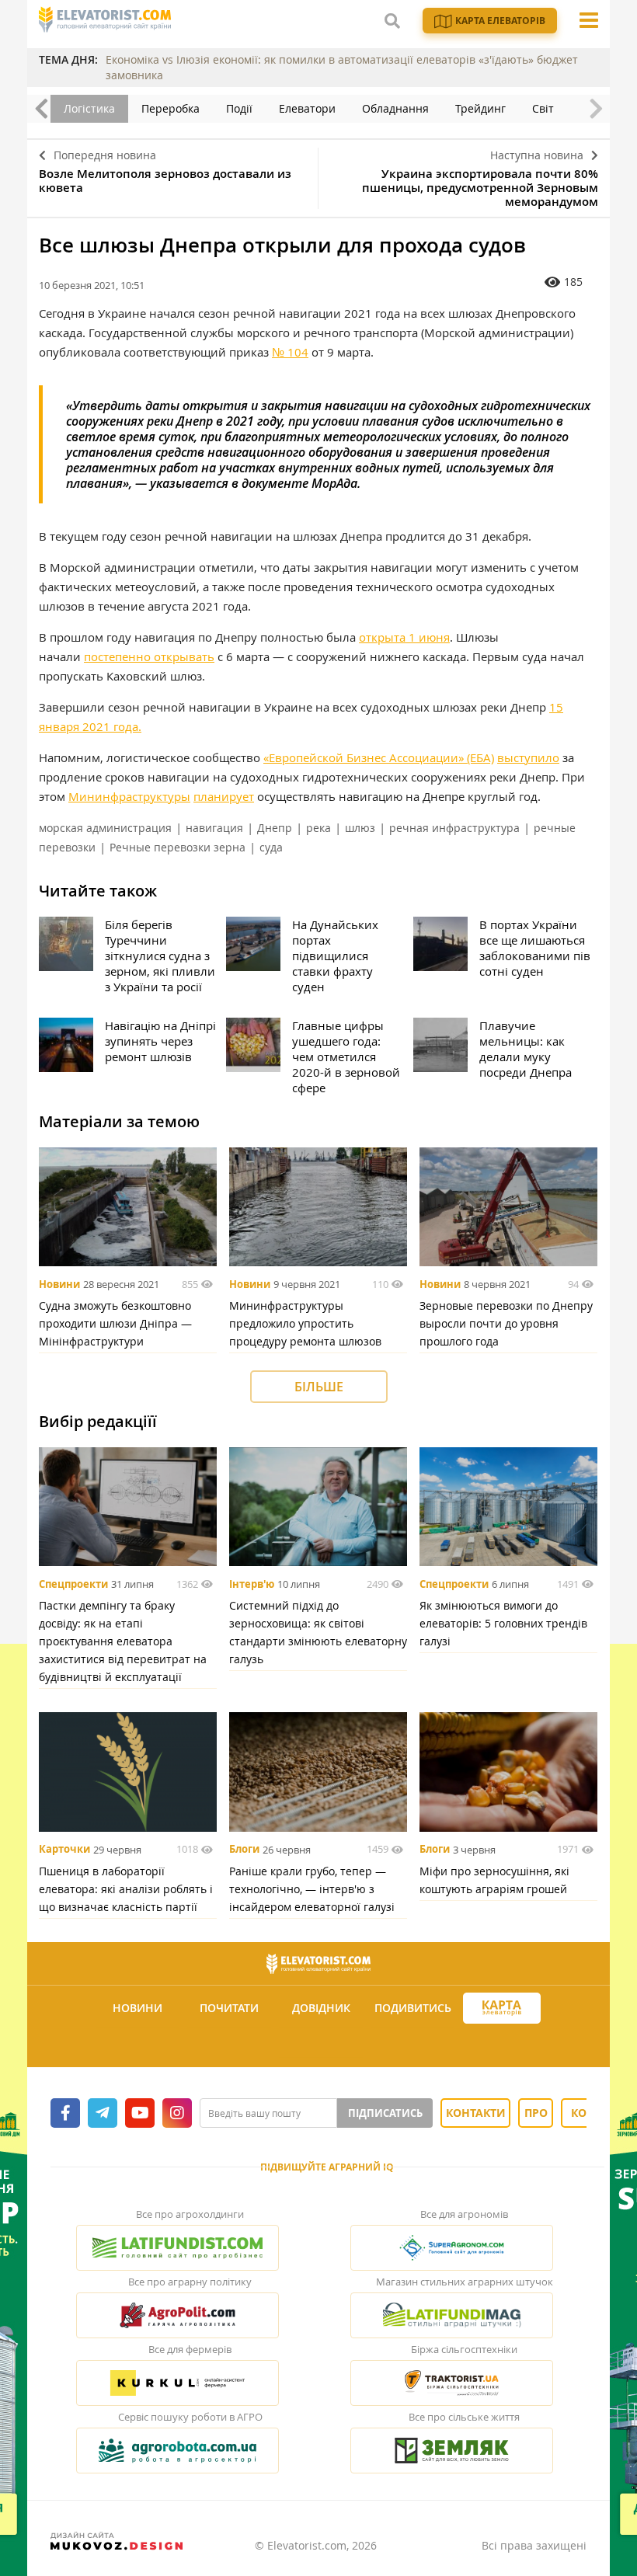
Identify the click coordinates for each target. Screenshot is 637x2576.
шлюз (360, 828)
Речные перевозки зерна (178, 847)
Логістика (89, 108)
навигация (214, 828)
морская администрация (105, 828)
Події (239, 108)
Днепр (275, 828)
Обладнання (395, 108)
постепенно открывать (149, 656)
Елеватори (307, 108)
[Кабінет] (321, 2046)
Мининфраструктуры (129, 796)
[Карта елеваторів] (502, 2009)
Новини (59, 1284)
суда (271, 847)
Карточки (64, 1850)
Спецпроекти (73, 1584)
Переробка (171, 108)
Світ (543, 108)
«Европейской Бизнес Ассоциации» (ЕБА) (379, 757)
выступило (528, 757)
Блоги (244, 1850)
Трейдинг (480, 108)
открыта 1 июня (404, 637)
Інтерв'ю (252, 1584)
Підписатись (385, 2113)
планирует (224, 796)
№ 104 (290, 352)
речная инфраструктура (454, 828)
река (318, 828)
